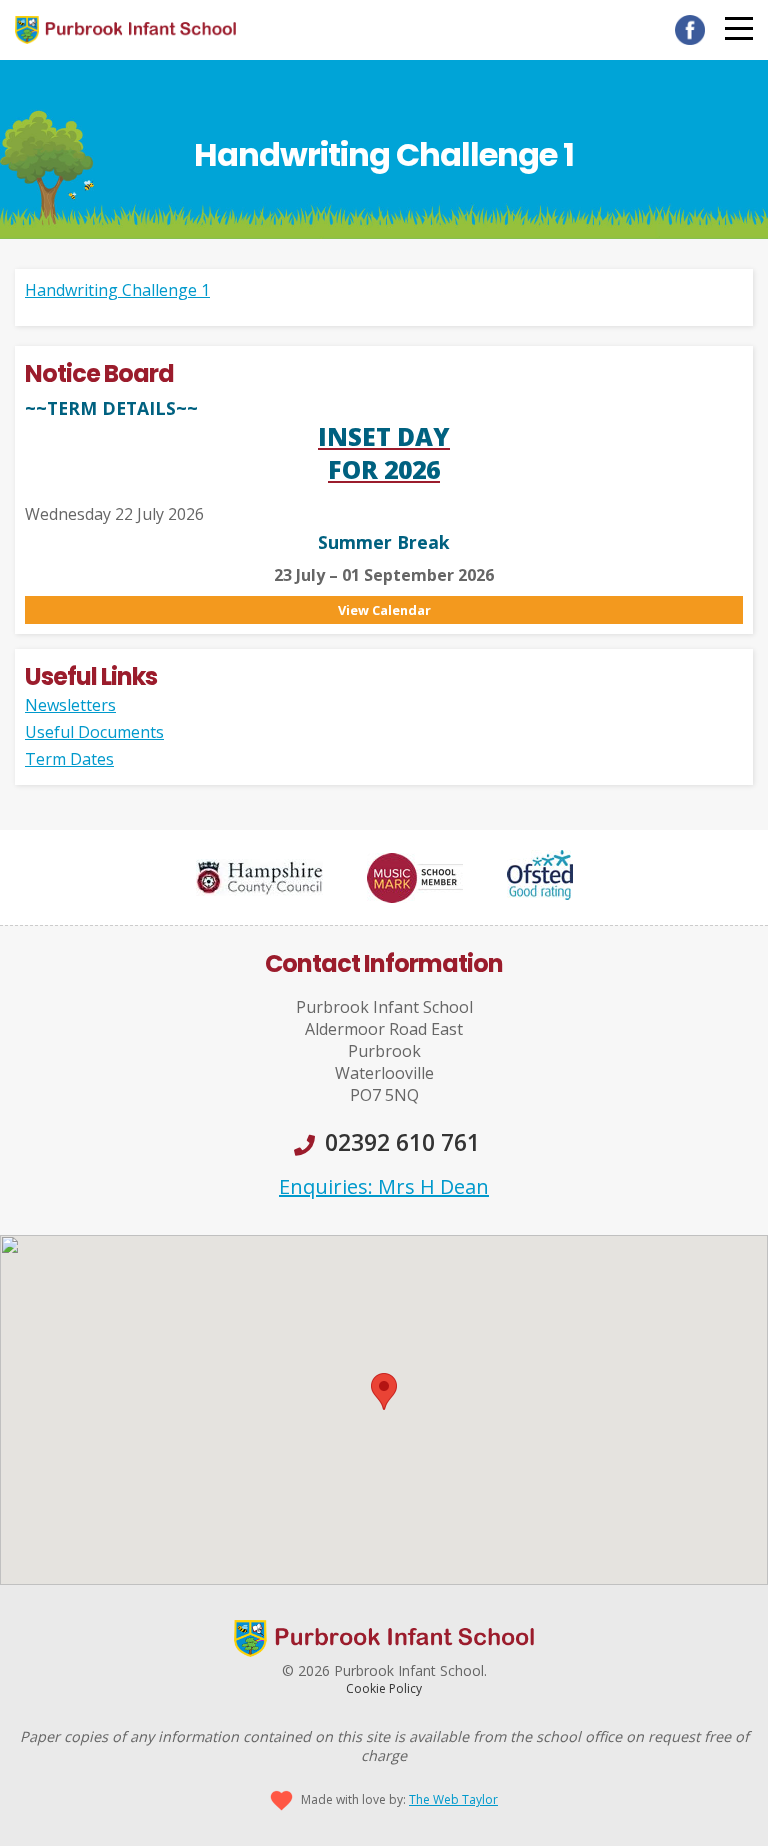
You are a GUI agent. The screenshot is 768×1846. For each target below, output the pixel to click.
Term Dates (69, 759)
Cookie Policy (384, 1688)
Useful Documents (94, 732)
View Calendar (384, 610)
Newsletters (70, 705)
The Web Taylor (453, 1799)
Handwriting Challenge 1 (117, 290)
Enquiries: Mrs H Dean (384, 1186)
